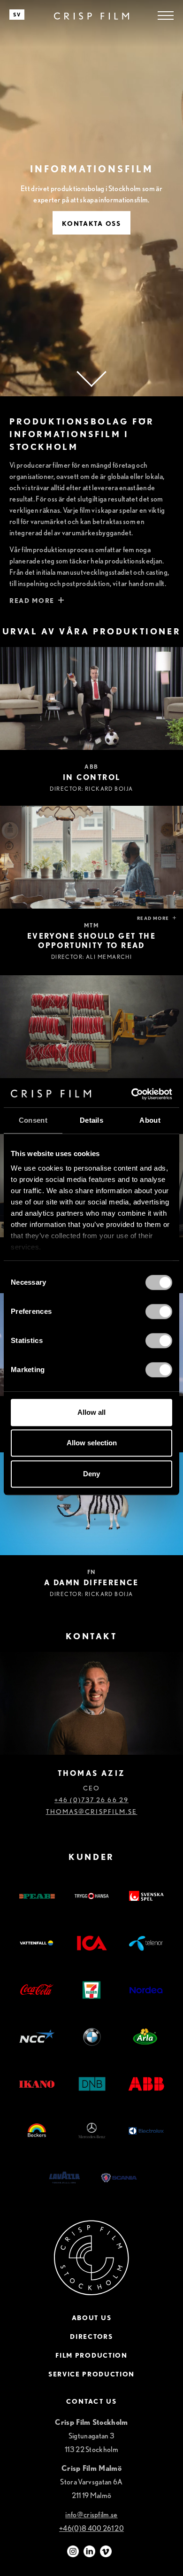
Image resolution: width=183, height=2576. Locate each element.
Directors (91, 2337)
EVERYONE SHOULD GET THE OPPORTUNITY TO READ (91, 941)
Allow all (91, 1412)
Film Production (91, 2355)
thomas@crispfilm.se (92, 1812)
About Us (91, 2318)
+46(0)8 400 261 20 (91, 2528)
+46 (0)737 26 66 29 (91, 1800)
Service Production (91, 2374)
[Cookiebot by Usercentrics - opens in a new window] (132, 1094)
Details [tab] (91, 1120)
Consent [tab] (33, 1120)
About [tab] (150, 1120)
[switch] (159, 1311)
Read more (153, 918)
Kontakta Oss (91, 224)
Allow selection (92, 1443)
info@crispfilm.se (91, 2515)
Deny (91, 1474)
